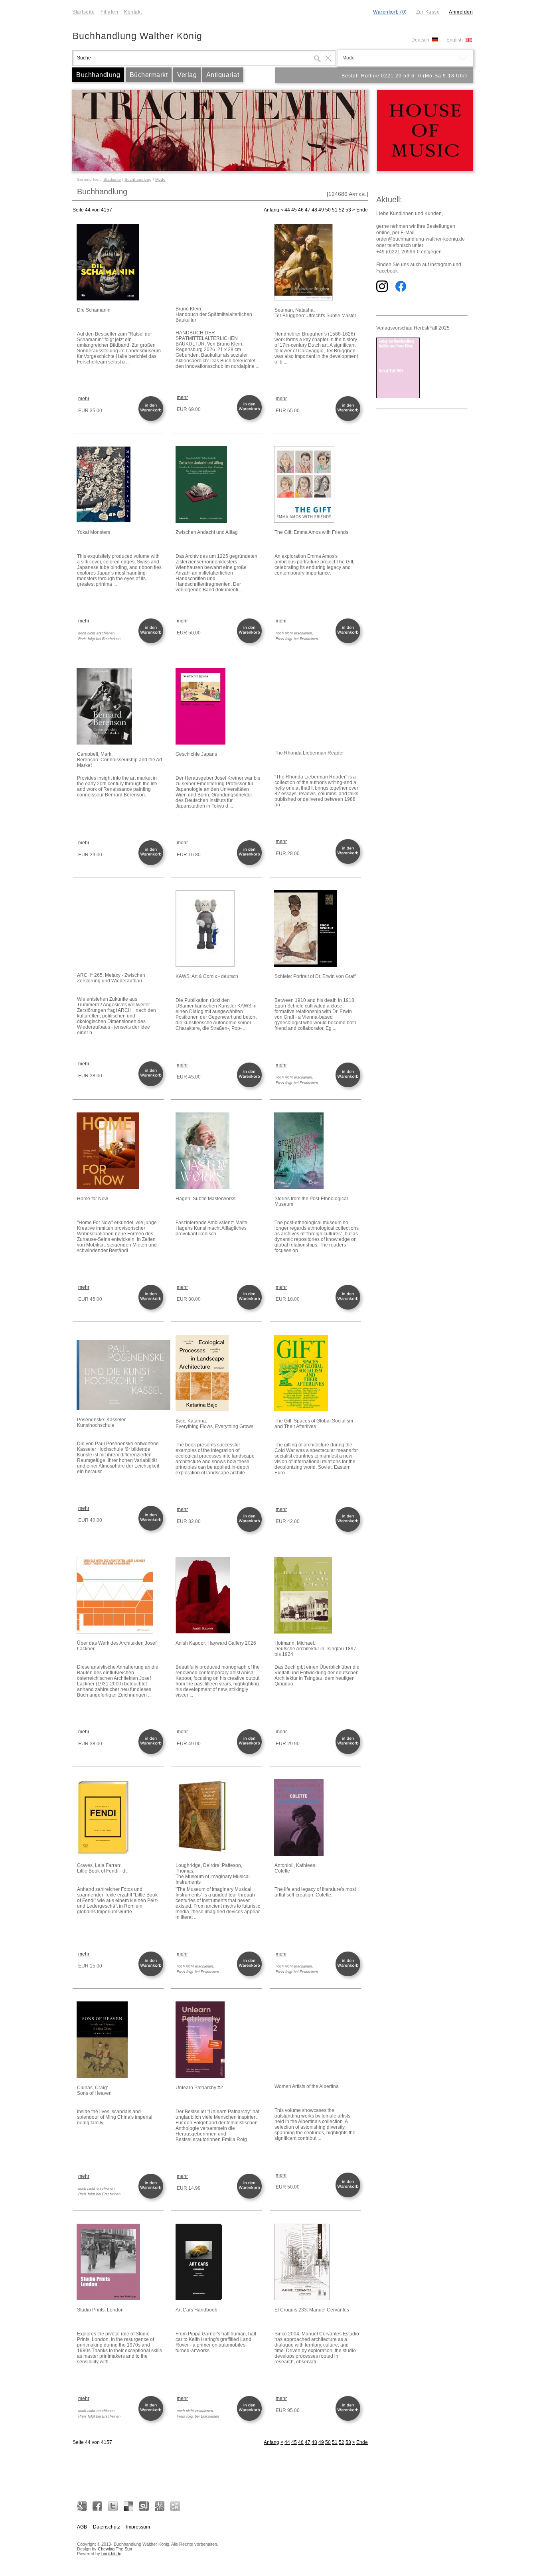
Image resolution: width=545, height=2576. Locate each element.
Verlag (187, 75)
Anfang (272, 210)
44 (287, 210)
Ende (362, 210)
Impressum (138, 2527)
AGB (82, 2527)
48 (314, 210)
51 (335, 210)
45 (294, 210)
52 (342, 210)
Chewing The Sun (115, 2549)
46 (301, 210)
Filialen (109, 12)
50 (328, 210)
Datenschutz (107, 2527)
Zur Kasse (428, 12)
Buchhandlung (98, 75)
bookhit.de (111, 2554)
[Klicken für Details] (120, 263)
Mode (160, 179)
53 (348, 210)
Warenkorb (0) (390, 12)
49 (321, 210)
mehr (84, 399)
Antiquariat (223, 75)
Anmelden (461, 12)
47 (308, 210)
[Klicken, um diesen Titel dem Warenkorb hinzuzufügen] (152, 420)
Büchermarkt (149, 75)
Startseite (83, 12)
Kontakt (133, 12)
